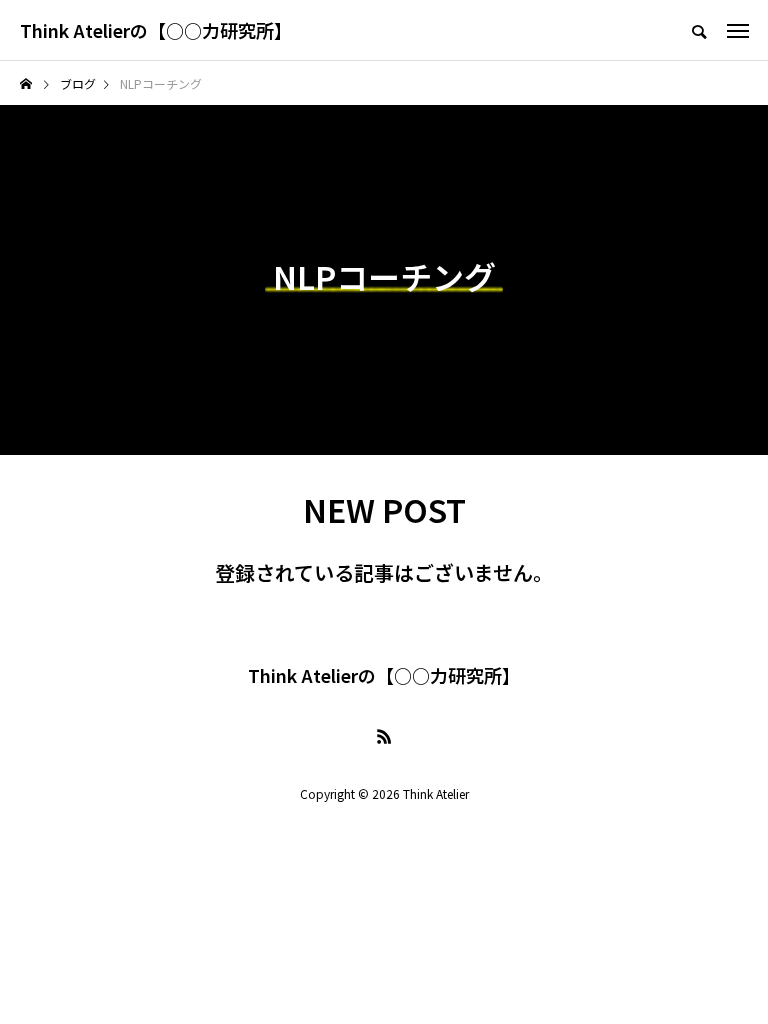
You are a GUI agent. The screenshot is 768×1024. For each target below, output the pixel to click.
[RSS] (384, 736)
